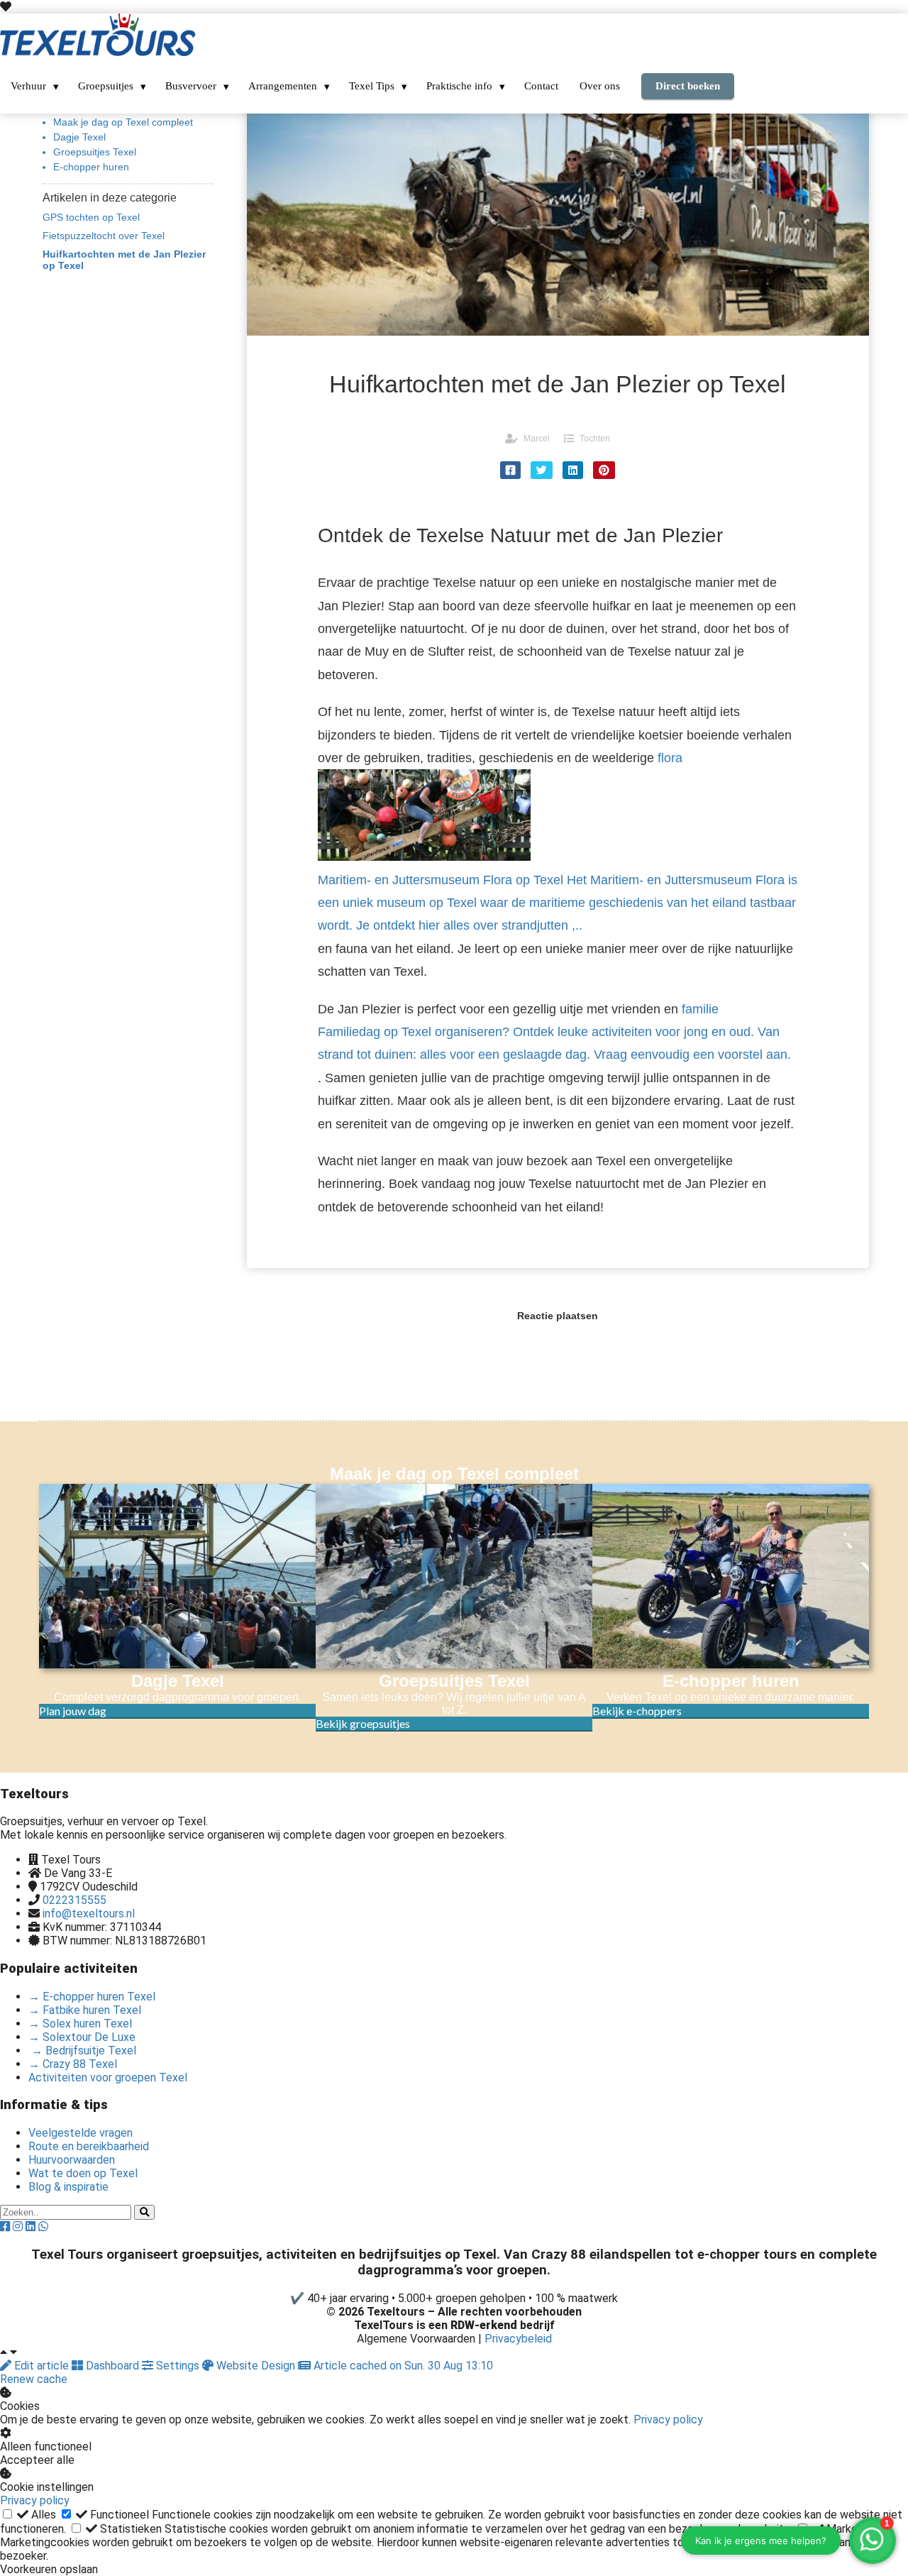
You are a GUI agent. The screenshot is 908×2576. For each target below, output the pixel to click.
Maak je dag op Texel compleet (123, 122)
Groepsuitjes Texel (95, 152)
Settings (178, 2366)
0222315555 (74, 1900)
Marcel (537, 439)
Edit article (41, 2366)
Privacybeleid (518, 2339)
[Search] (144, 2212)
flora (558, 842)
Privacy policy (668, 2420)
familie (554, 1032)
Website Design (256, 2366)
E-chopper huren (91, 167)
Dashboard (112, 2366)
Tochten (595, 439)
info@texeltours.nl (89, 1914)
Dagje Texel (79, 137)
